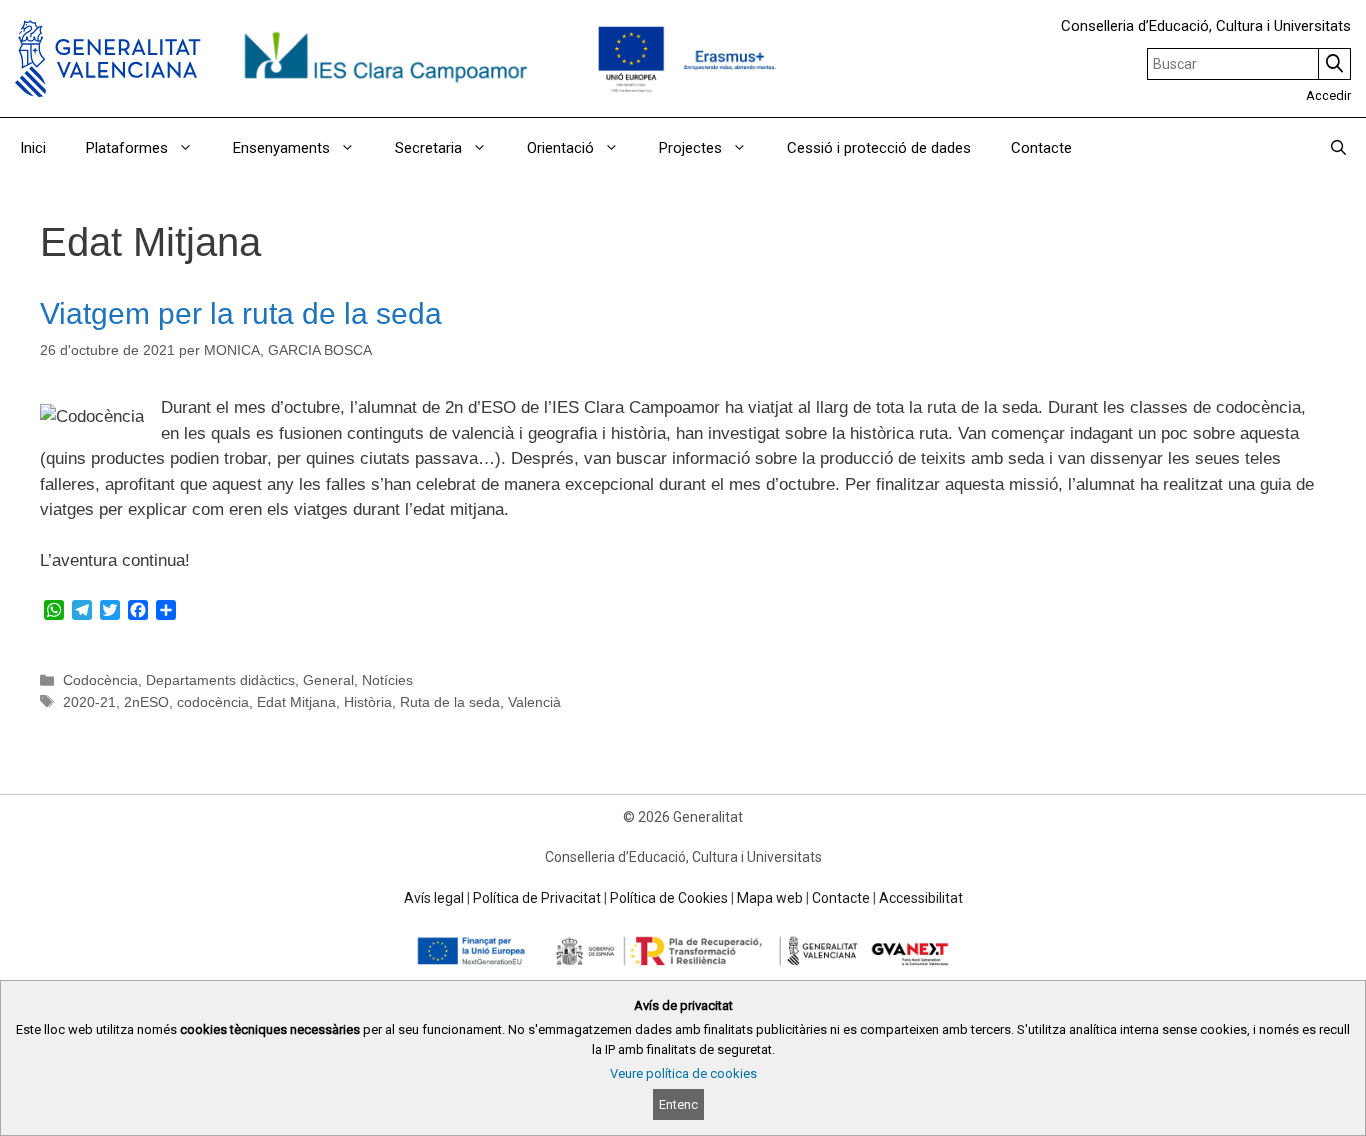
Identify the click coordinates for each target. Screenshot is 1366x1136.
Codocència (100, 680)
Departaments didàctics (220, 680)
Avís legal (434, 898)
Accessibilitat (921, 898)
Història (368, 702)
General (328, 680)
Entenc (678, 1104)
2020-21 (89, 702)
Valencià (534, 702)
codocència (213, 702)
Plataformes (127, 148)
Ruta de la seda (450, 702)
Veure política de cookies (683, 1073)
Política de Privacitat (537, 898)
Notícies (387, 680)
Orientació (560, 148)
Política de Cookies (669, 898)
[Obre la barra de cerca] (1338, 148)
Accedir (1328, 95)
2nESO (146, 702)
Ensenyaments (281, 148)
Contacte (1041, 148)
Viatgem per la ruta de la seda (241, 313)
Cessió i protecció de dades (879, 148)
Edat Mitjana (296, 702)
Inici (33, 148)
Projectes (690, 148)
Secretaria (428, 148)
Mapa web (770, 898)
